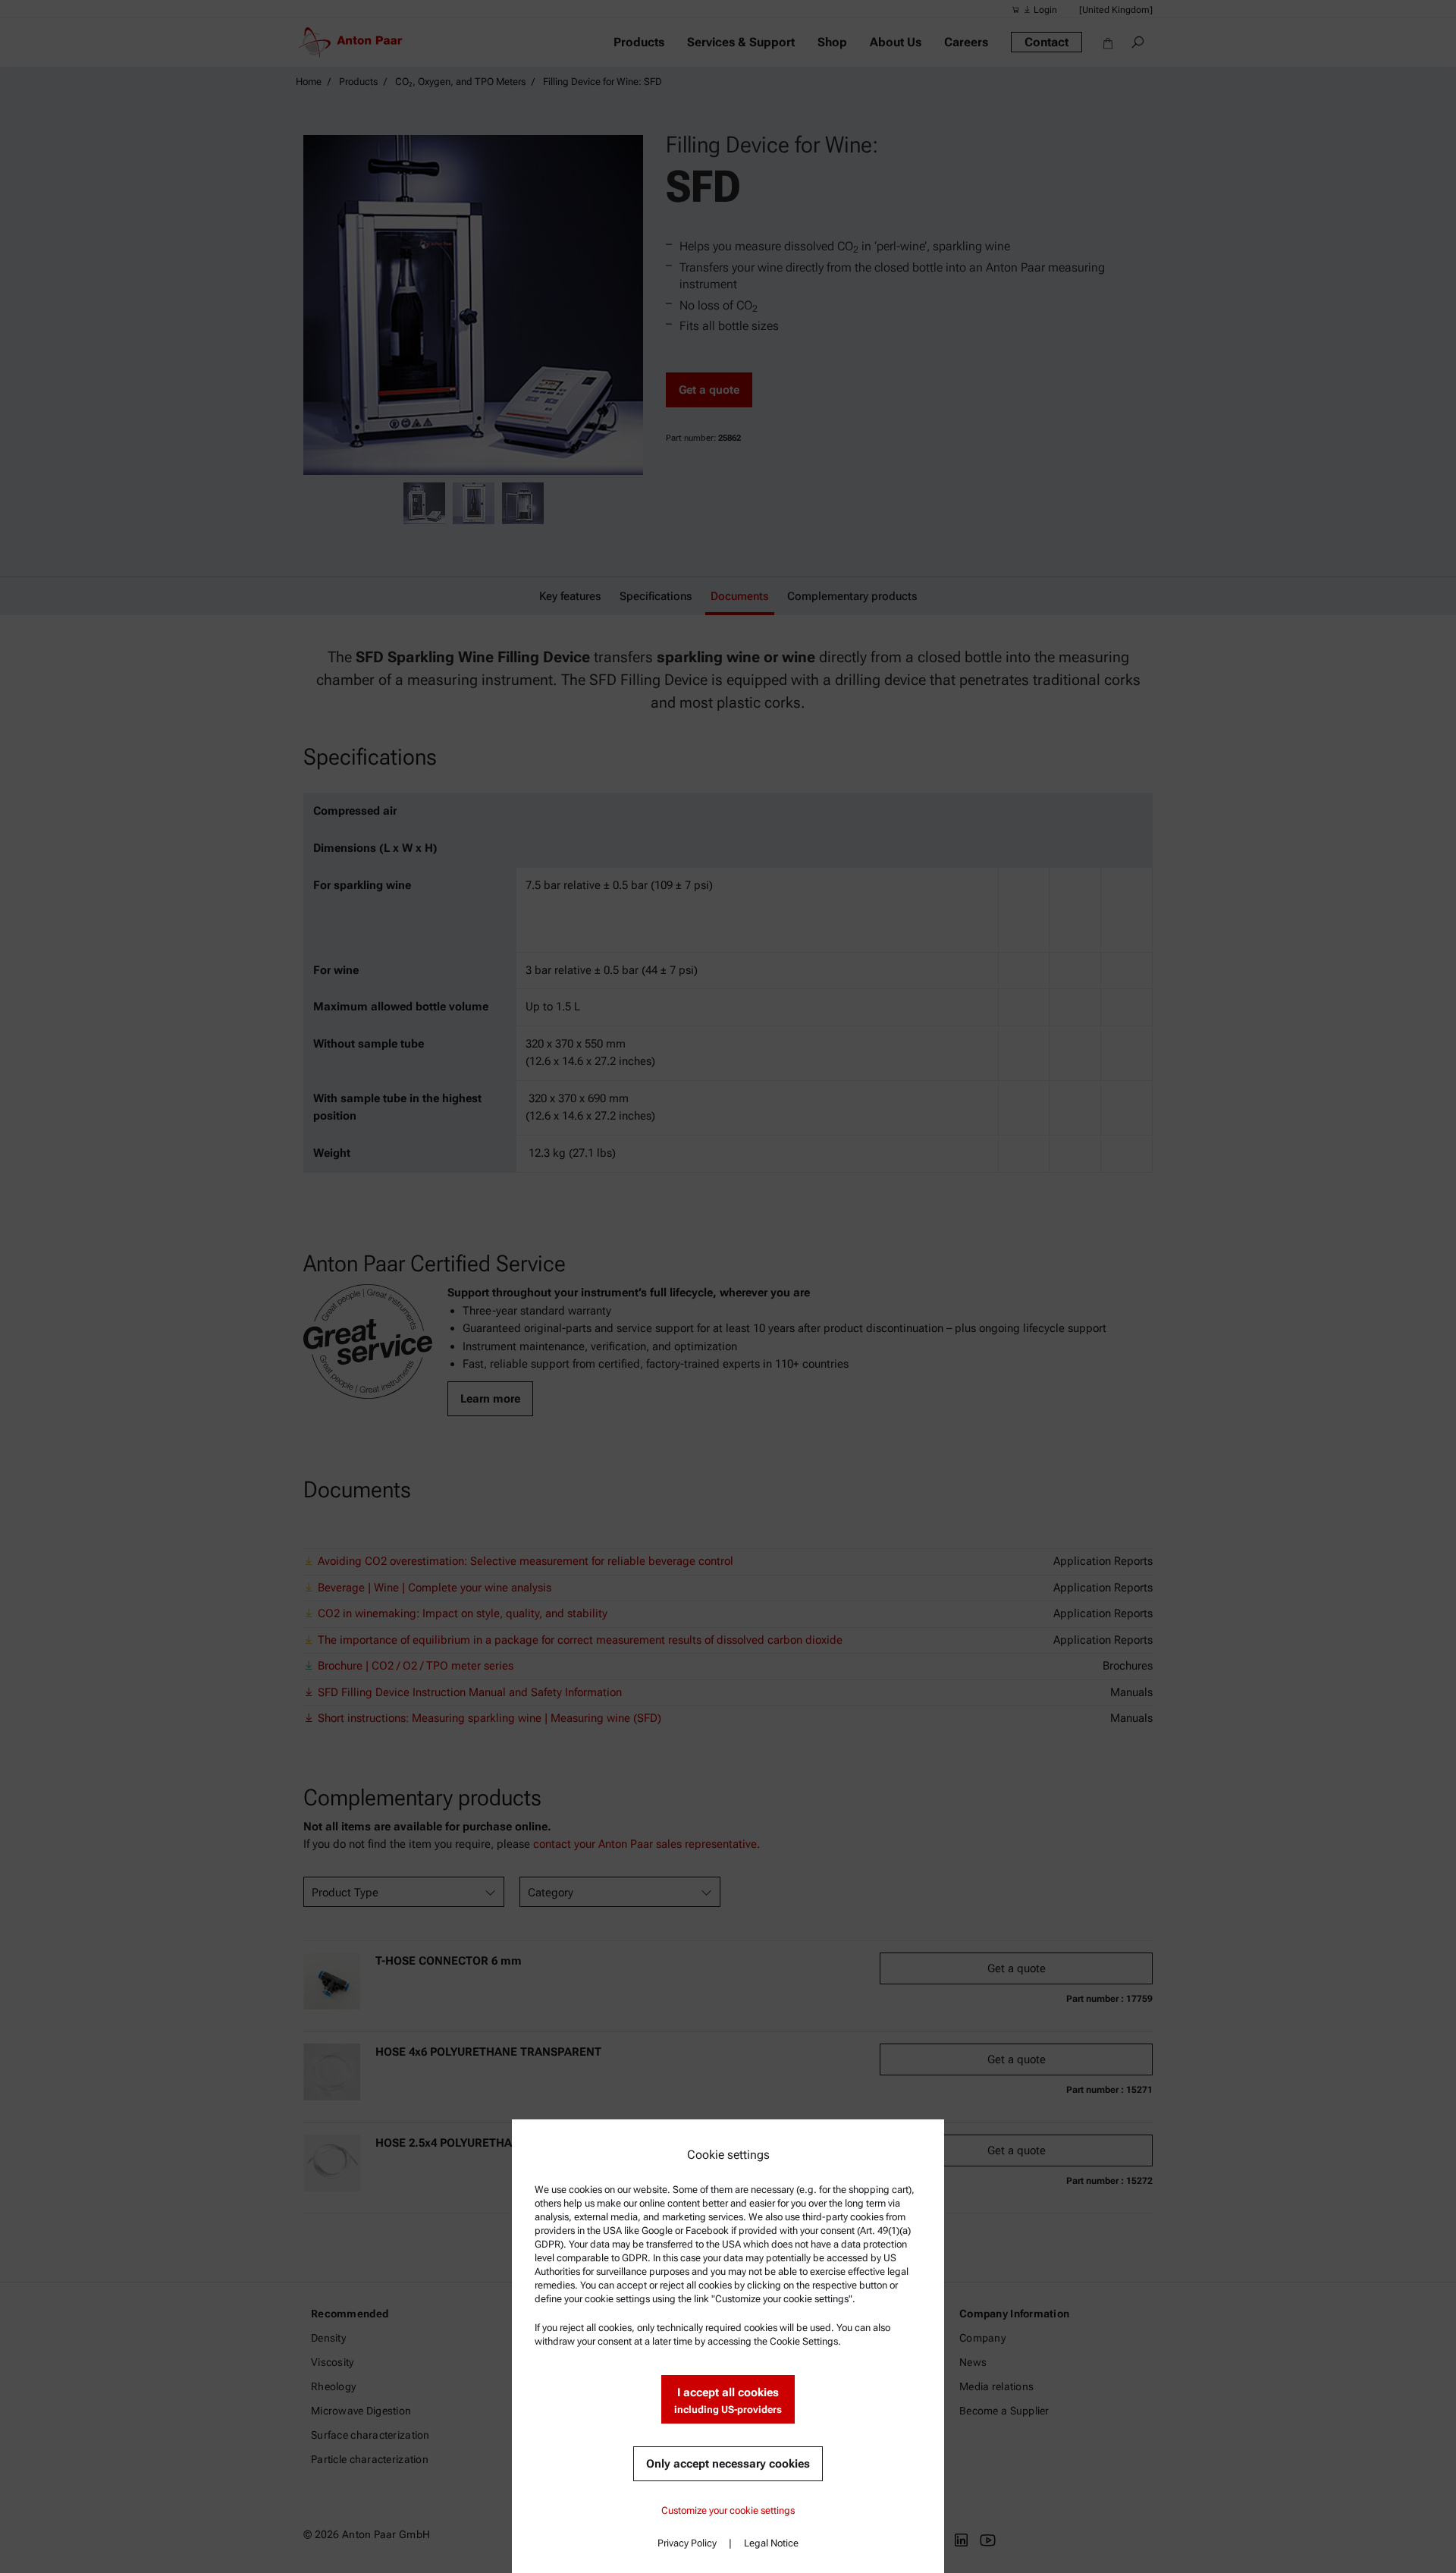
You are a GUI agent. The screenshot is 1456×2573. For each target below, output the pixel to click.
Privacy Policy (687, 2543)
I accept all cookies (728, 2400)
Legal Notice (771, 2543)
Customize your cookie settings (728, 2510)
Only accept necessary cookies (728, 2464)
